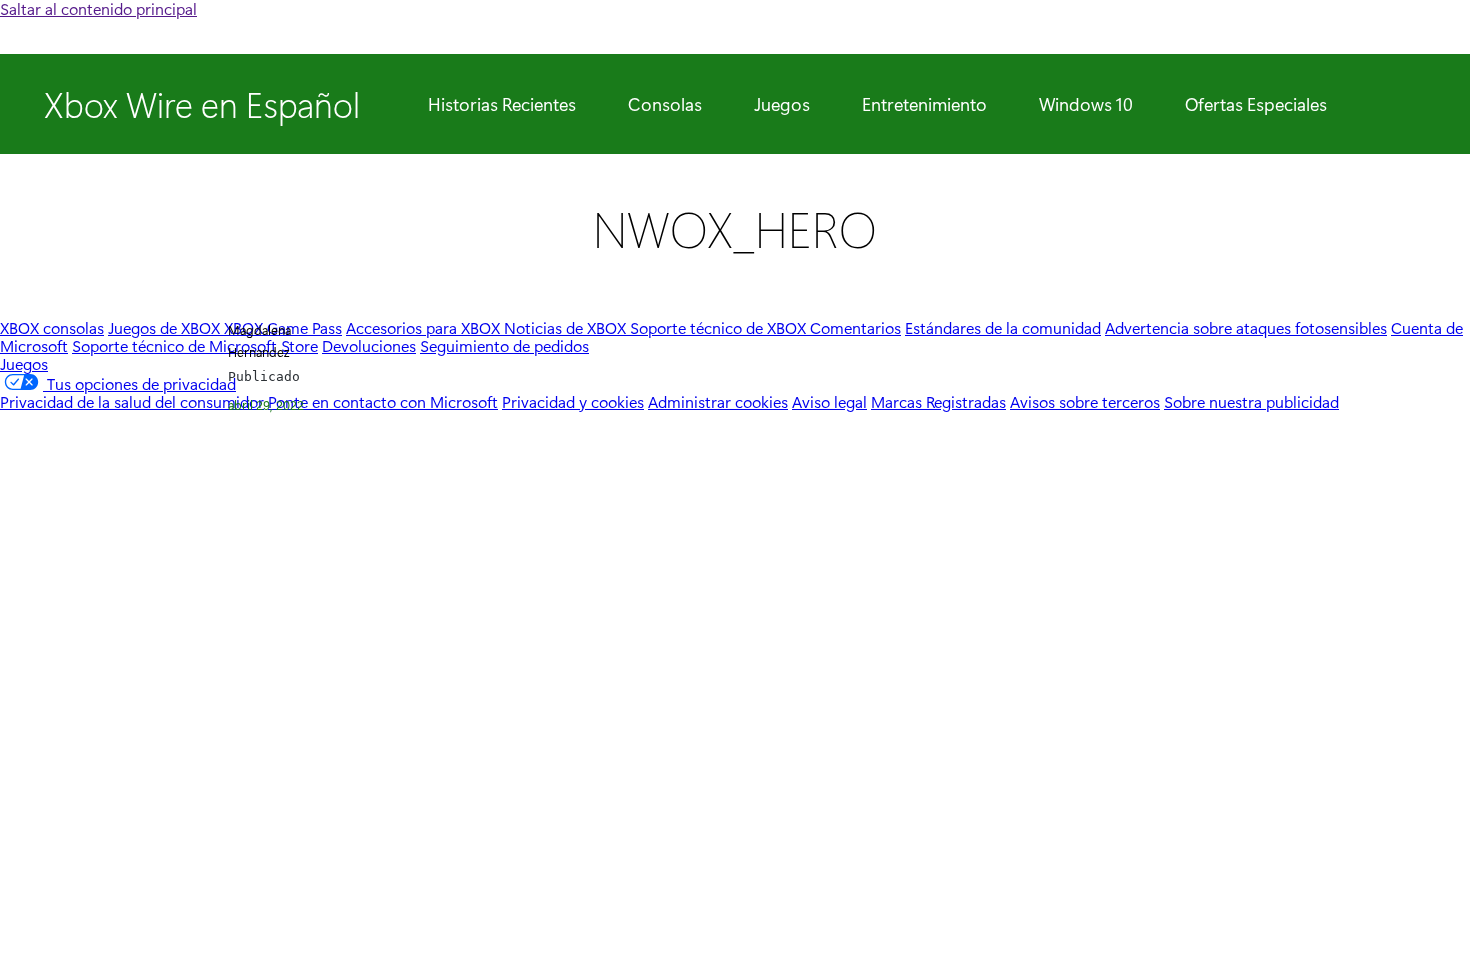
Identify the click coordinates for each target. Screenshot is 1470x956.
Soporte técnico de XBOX (720, 327)
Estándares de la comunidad (1003, 327)
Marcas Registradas (938, 401)
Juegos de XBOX (166, 327)
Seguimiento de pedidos (504, 345)
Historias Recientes (502, 104)
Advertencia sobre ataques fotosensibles (1246, 327)
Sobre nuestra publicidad (1251, 401)
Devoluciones (369, 345)
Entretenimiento (924, 104)
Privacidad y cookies (573, 401)
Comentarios (855, 327)
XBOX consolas (52, 327)
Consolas (665, 104)
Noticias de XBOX (567, 327)
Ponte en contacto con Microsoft (383, 401)
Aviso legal (829, 401)
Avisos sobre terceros (1085, 401)
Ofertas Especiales (1256, 104)
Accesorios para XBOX (425, 327)
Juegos (782, 104)
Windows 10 (1086, 104)
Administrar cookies (718, 401)
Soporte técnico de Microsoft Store (195, 345)
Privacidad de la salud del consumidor (132, 401)
